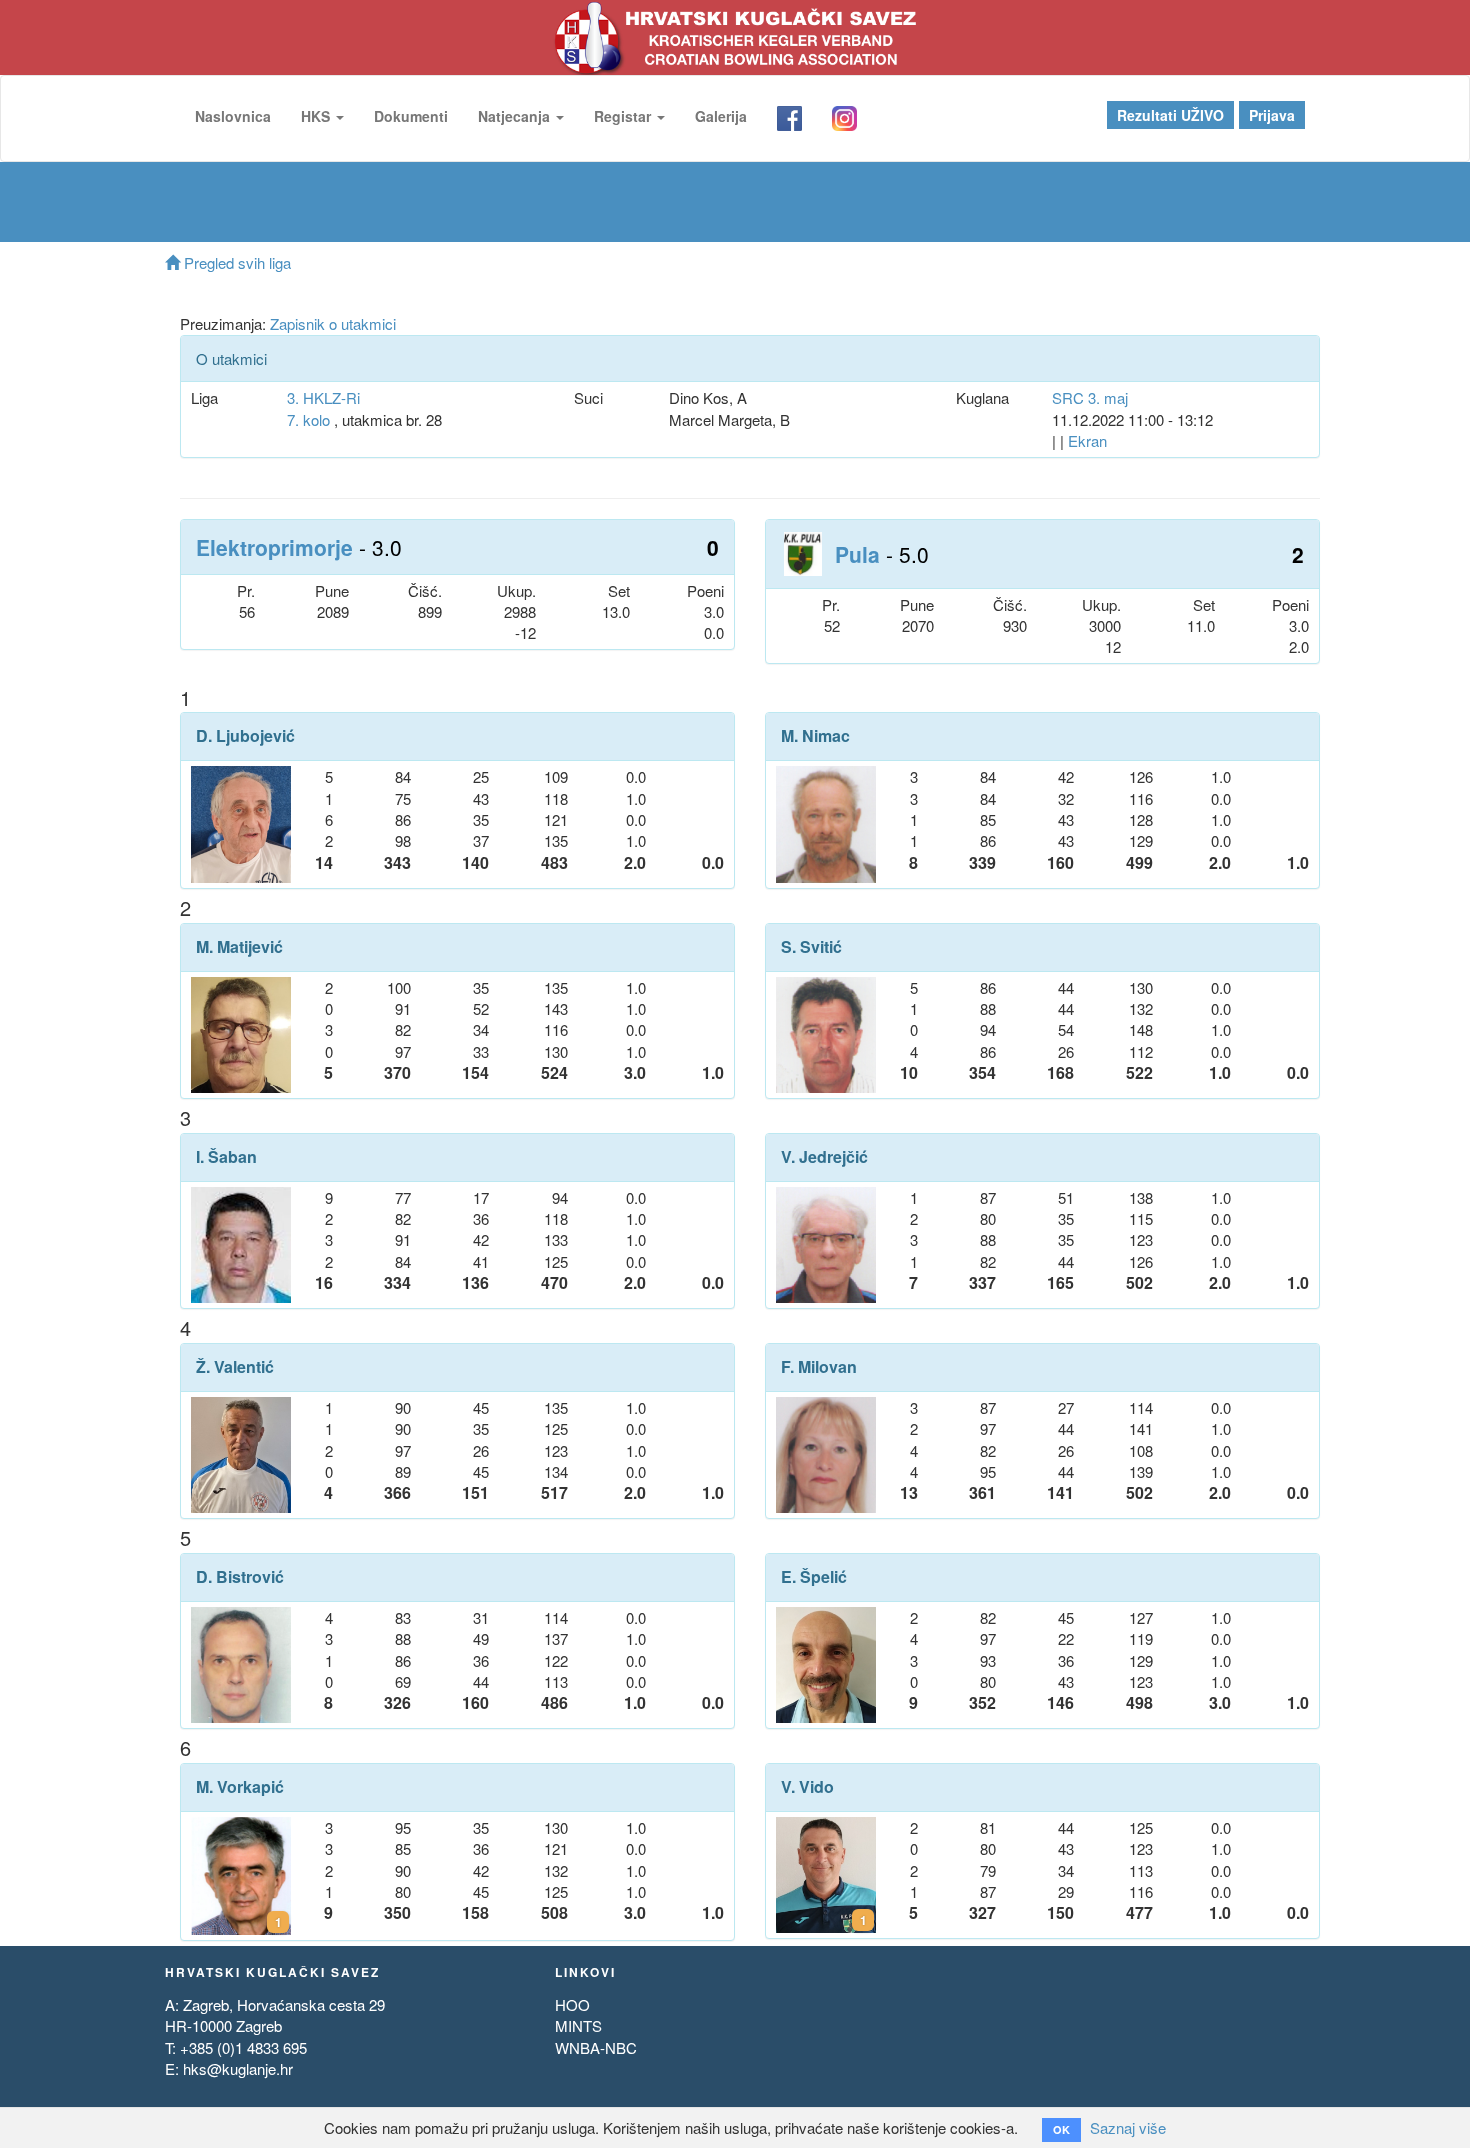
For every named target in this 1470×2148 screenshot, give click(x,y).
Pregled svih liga (235, 262)
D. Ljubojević (245, 736)
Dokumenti (411, 116)
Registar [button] (624, 116)
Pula (857, 554)
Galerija (721, 116)
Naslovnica (233, 116)
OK (1061, 2129)
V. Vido (807, 1787)
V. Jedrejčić (824, 1157)
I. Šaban (226, 1157)
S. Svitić (811, 947)
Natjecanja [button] (516, 116)
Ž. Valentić (235, 1367)
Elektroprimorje (274, 547)
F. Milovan (819, 1367)
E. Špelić (814, 1577)
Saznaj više (1128, 2127)
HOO (572, 2004)
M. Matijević (239, 947)
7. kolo (308, 419)
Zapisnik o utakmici (333, 323)
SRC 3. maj (1090, 397)
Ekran (1087, 440)
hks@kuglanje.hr (238, 2068)
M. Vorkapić (240, 1787)
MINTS (578, 2025)
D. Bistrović (240, 1577)
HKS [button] (317, 116)
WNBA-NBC (596, 2047)
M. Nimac (815, 736)
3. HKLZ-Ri (323, 397)
